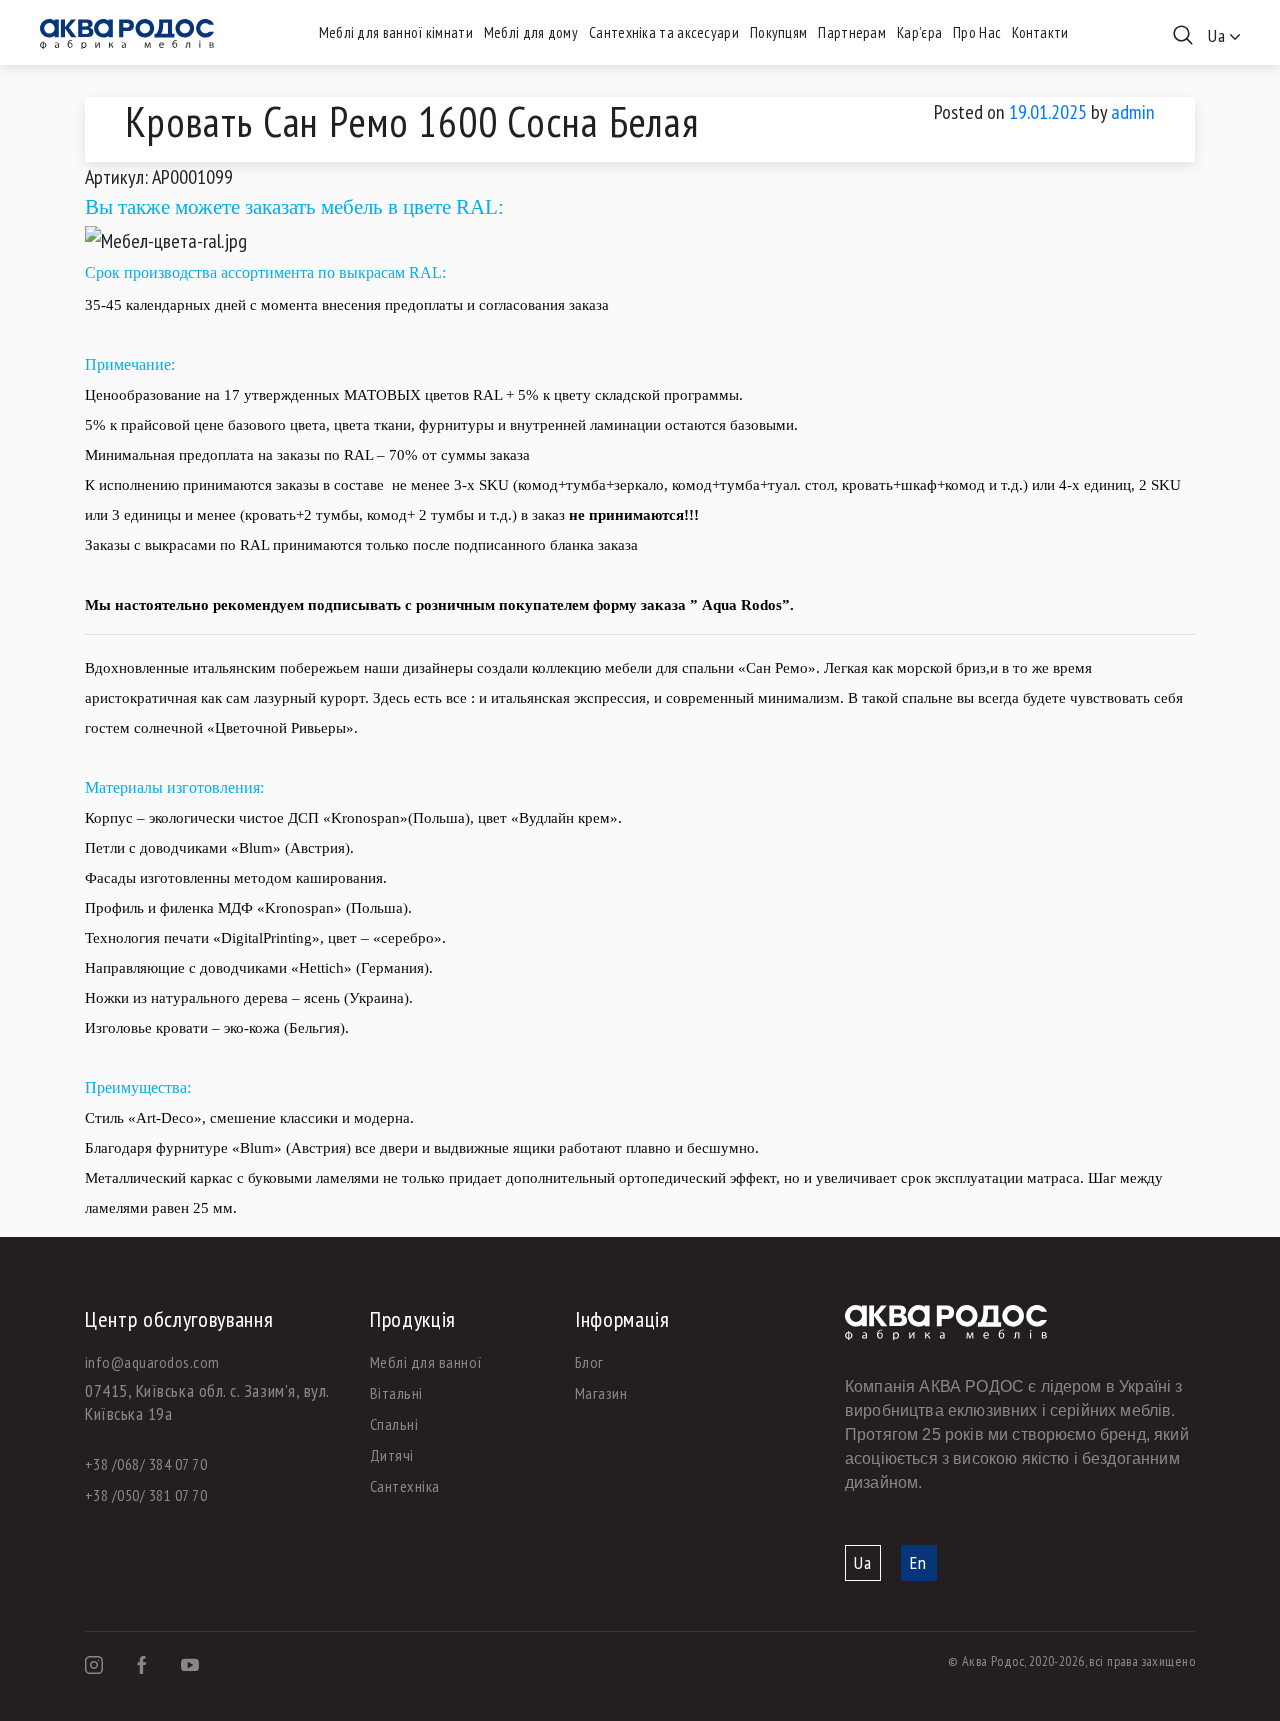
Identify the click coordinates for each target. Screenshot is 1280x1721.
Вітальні (396, 1393)
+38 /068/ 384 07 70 (146, 1464)
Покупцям (778, 32)
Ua (863, 1562)
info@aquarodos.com (152, 1362)
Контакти (1040, 32)
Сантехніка (405, 1486)
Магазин (601, 1393)
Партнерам (852, 32)
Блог (589, 1362)
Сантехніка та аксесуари (664, 32)
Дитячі (392, 1455)
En (918, 1562)
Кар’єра (919, 32)
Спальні (394, 1424)
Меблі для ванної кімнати (396, 32)
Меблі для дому (531, 32)
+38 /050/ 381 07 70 (146, 1495)
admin (1133, 112)
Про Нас (977, 32)
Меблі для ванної (426, 1362)
